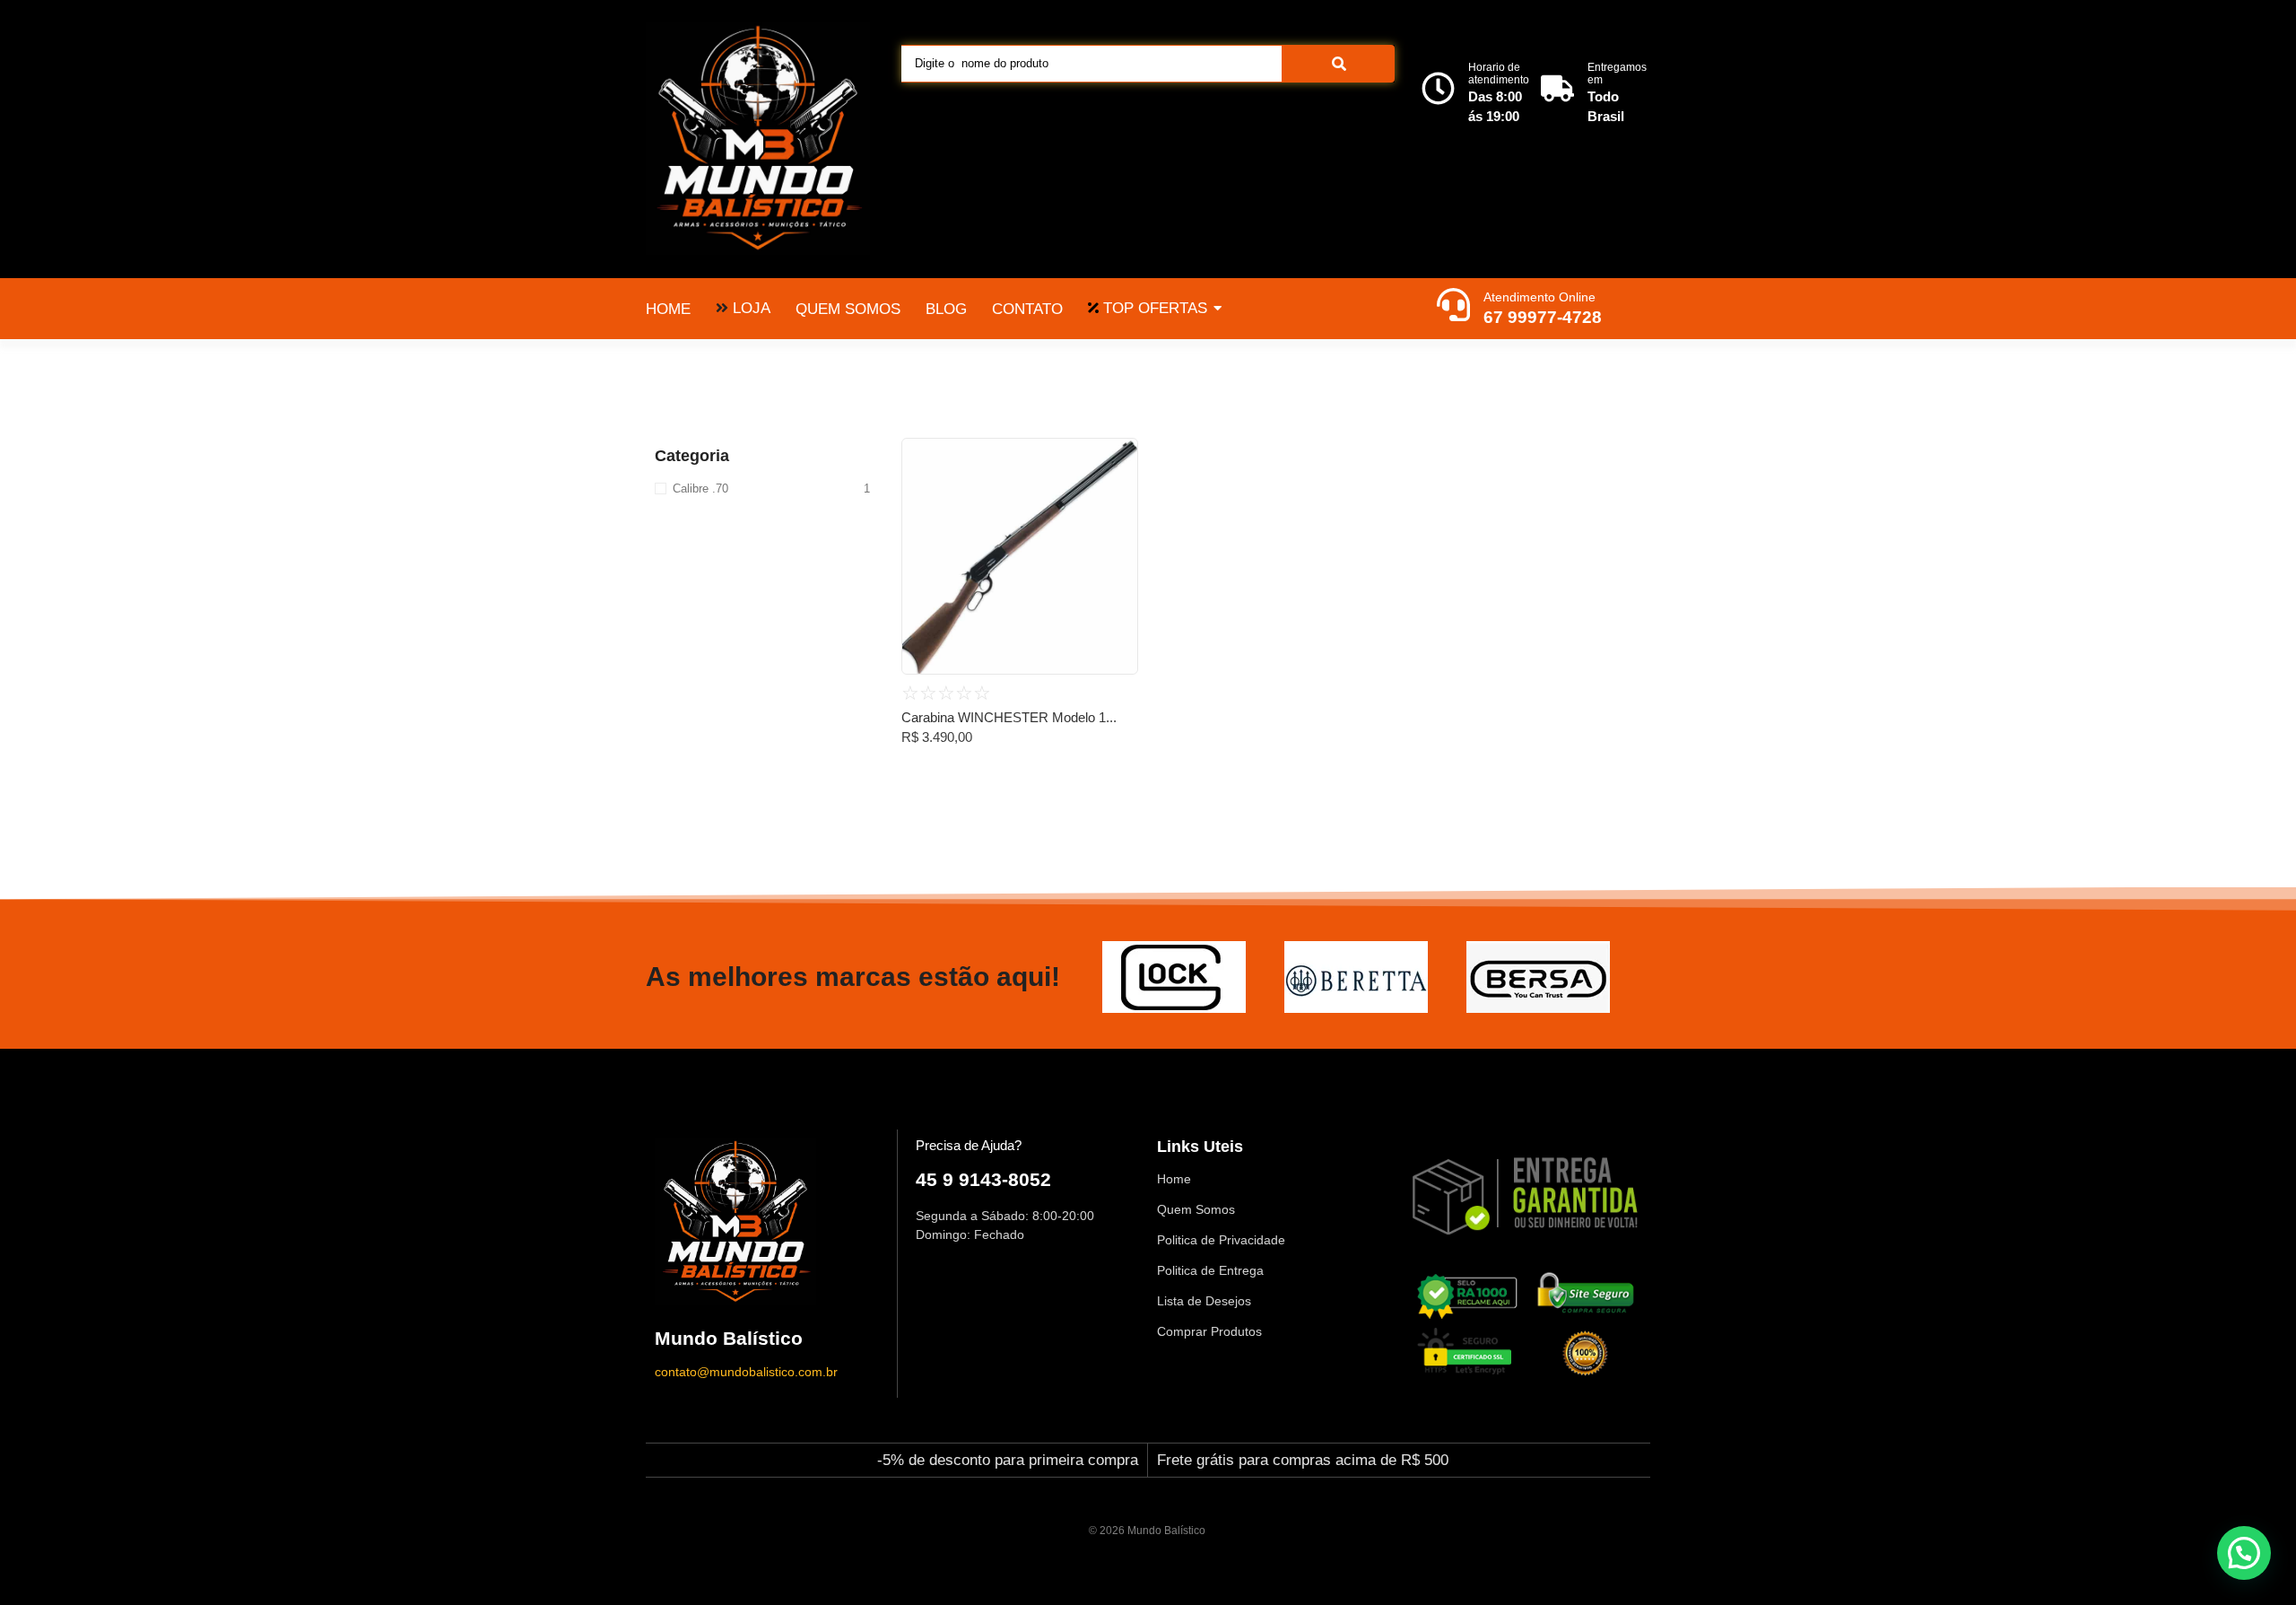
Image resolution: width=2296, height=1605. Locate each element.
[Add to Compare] (1118, 493)
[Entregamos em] (1557, 91)
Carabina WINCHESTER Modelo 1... (1009, 717)
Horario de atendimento (1499, 74)
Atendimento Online (1539, 297)
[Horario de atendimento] (1438, 91)
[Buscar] (1339, 64)
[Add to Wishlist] (1118, 458)
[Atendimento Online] (1453, 307)
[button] (2244, 1553)
